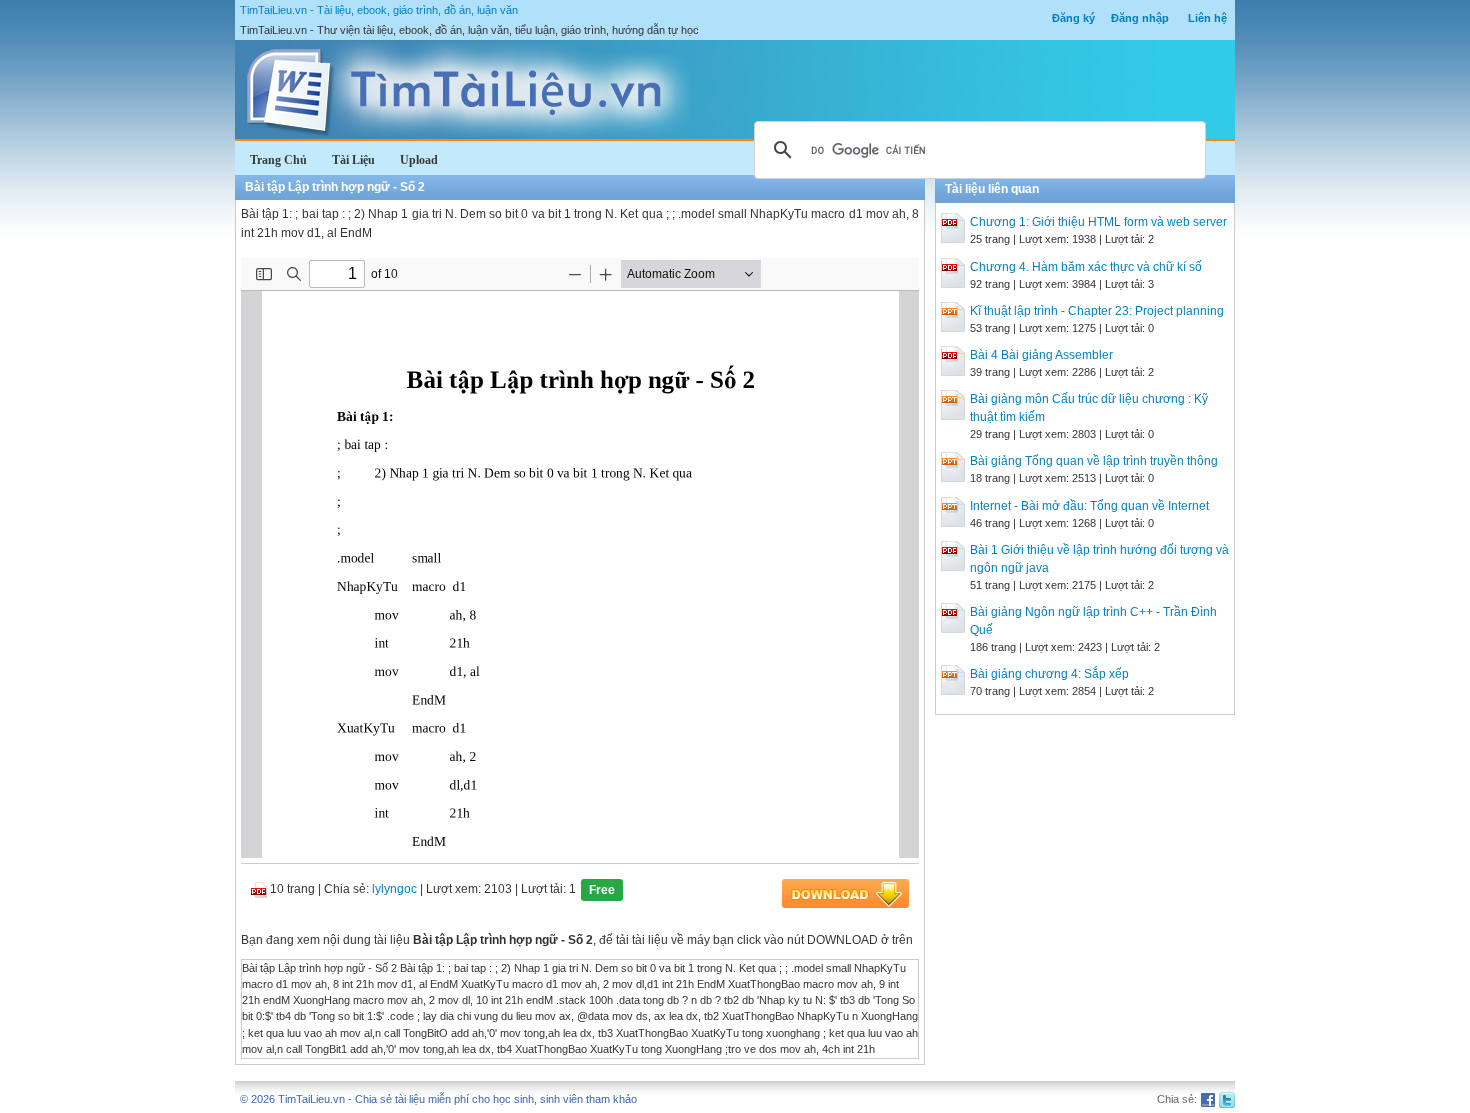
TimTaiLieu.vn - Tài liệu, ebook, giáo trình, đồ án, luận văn (379, 10)
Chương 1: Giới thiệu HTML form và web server (1098, 222)
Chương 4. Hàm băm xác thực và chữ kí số (1086, 267)
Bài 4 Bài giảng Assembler (1041, 355)
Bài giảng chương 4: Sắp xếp (1049, 674)
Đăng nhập (1140, 18)
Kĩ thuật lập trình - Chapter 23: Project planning (1097, 311)
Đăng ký (1073, 18)
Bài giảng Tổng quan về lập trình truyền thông (1094, 461)
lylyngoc (394, 889)
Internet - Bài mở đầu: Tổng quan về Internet (1089, 506)
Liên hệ (1207, 18)
